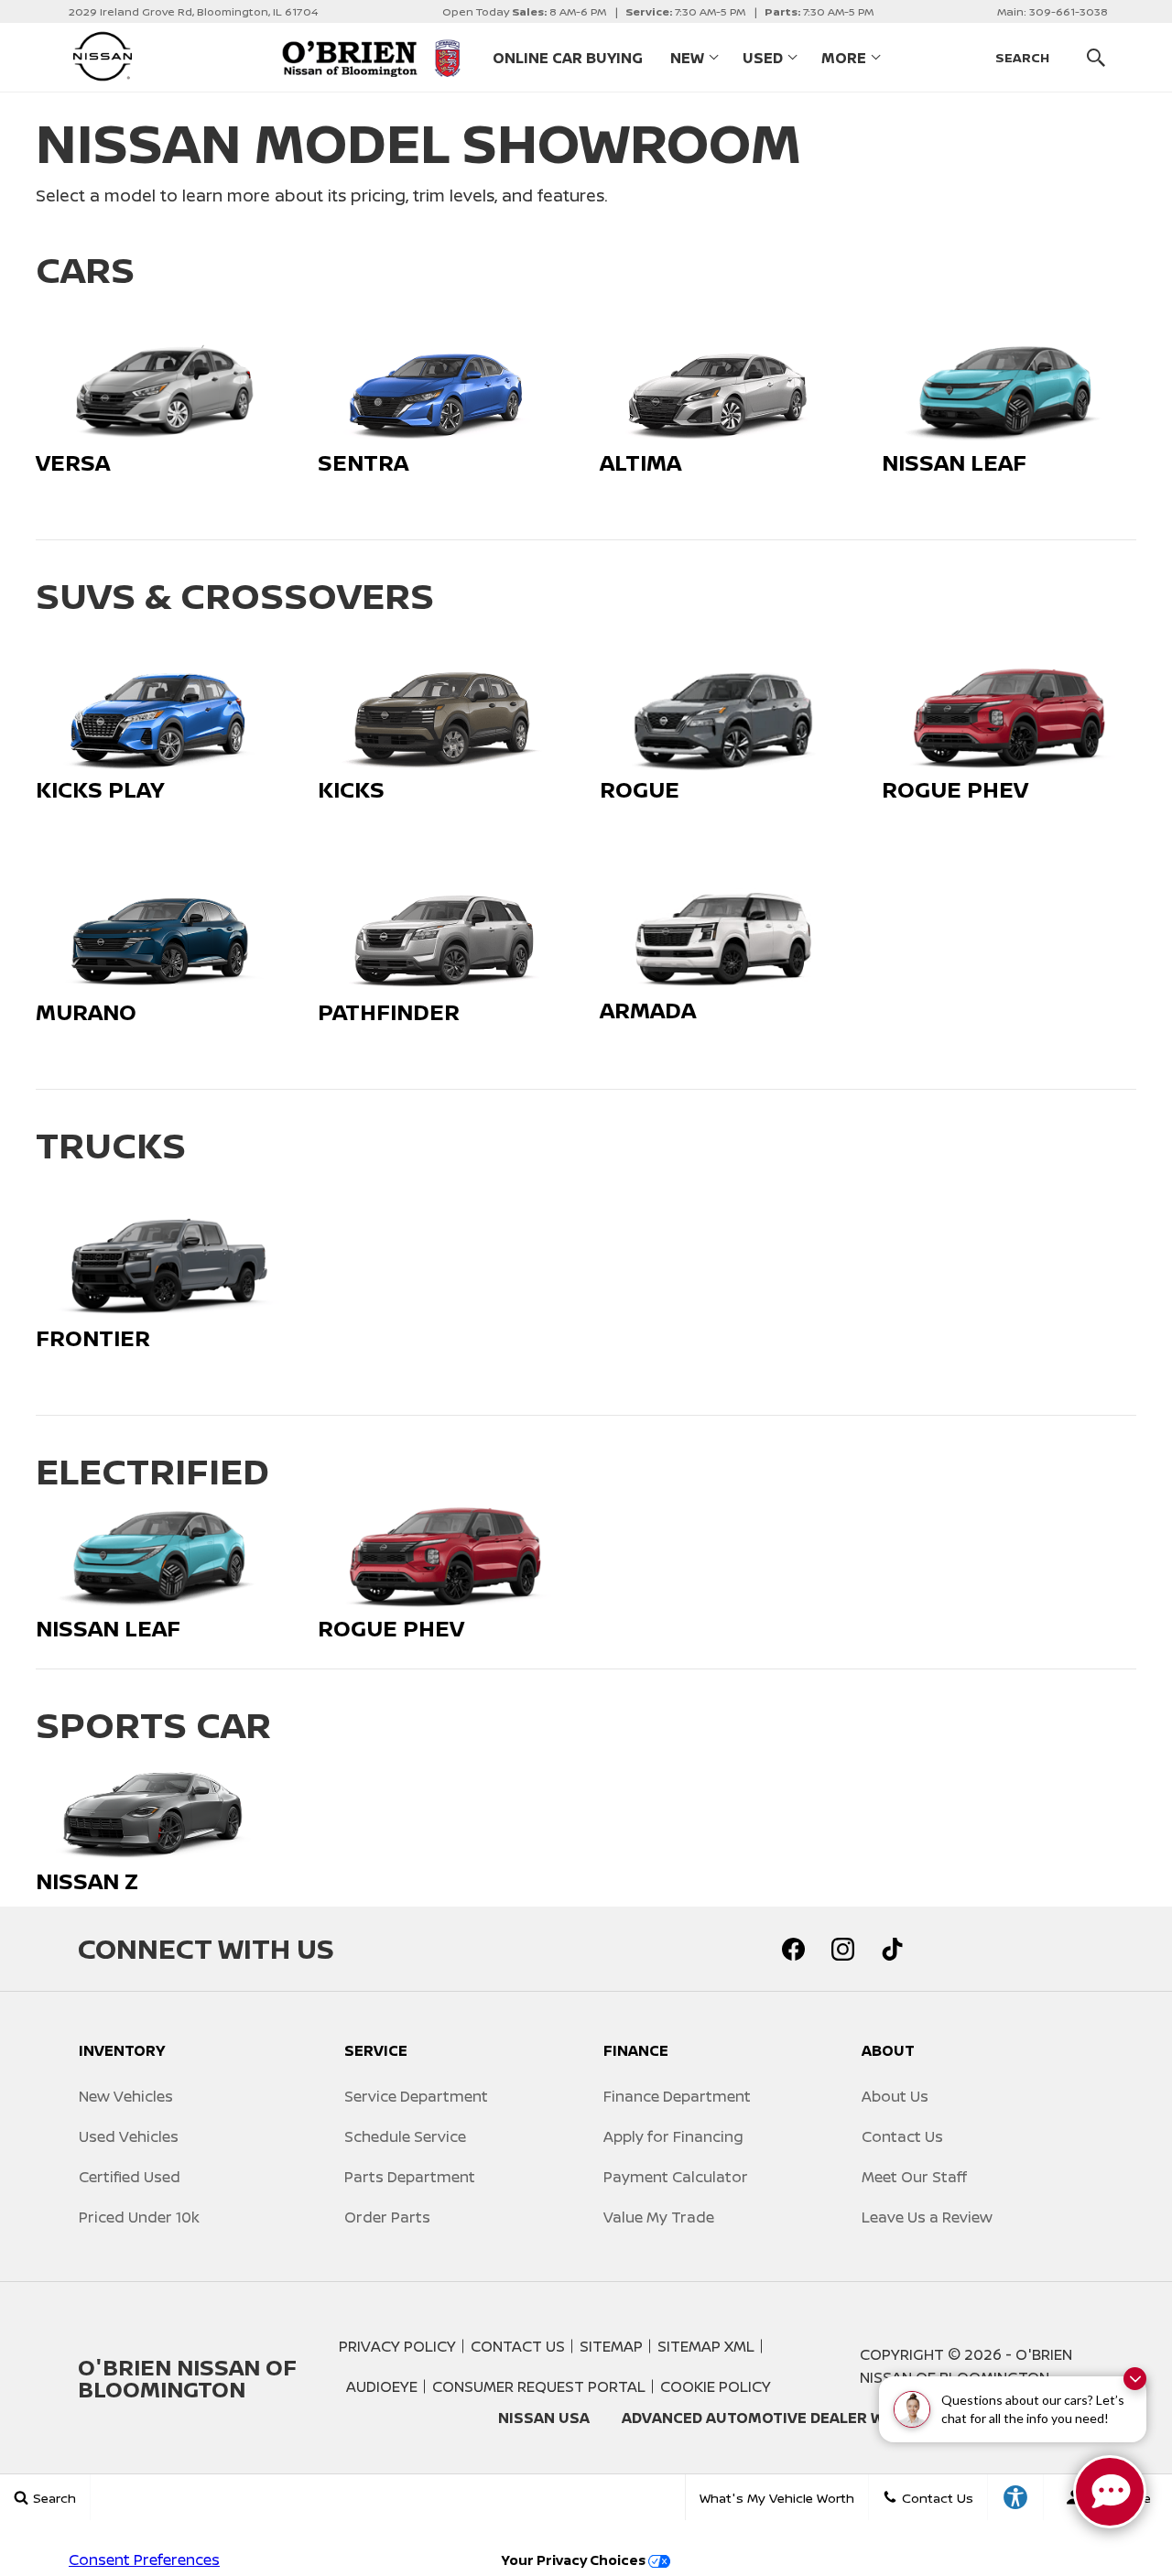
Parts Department (410, 2177)
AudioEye (382, 2386)
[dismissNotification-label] (1135, 2379)
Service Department (416, 2096)
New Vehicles (126, 2096)
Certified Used (130, 2177)
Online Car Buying (568, 58)
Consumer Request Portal (539, 2386)
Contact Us (902, 2136)
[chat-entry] (1110, 2492)
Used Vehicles (129, 2136)
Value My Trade (659, 2217)
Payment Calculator (676, 2177)
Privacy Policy (397, 2346)
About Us (895, 2096)
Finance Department (677, 2096)
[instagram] (842, 1949)
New (687, 58)
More (844, 61)
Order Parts (387, 2217)
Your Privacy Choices (575, 2560)
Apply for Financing (673, 2136)
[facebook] (793, 1949)
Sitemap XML (706, 2346)
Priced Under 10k (139, 2217)
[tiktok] (892, 1949)
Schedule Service (405, 2136)
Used (763, 58)
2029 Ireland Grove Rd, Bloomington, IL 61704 (193, 11)
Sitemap (611, 2346)
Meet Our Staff (914, 2177)
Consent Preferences (144, 2560)
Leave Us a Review (927, 2217)
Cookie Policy (716, 2386)
